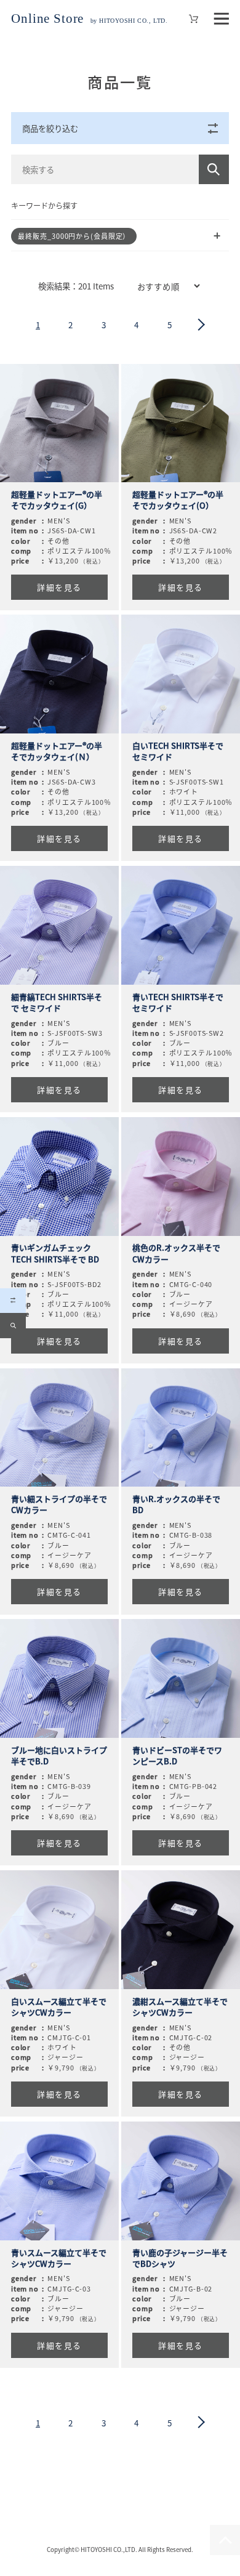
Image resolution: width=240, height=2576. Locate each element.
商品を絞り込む (50, 128)
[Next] (202, 325)
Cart (194, 19)
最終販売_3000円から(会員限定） (74, 236)
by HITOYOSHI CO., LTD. (89, 21)
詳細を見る (59, 587)
